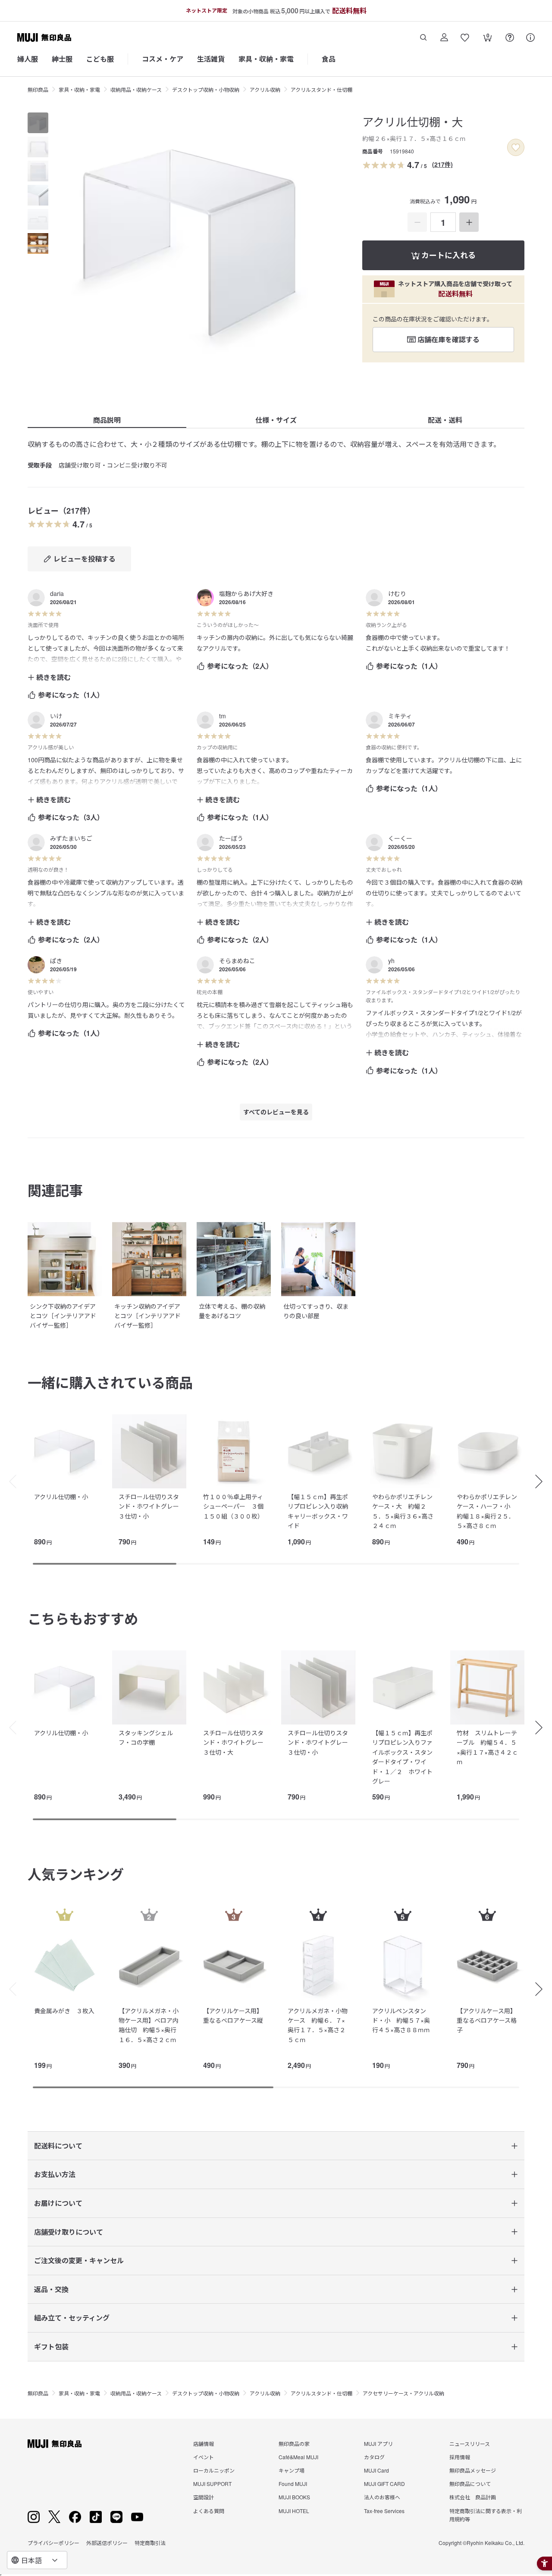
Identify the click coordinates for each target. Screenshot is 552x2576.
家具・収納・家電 (266, 59)
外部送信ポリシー (107, 2543)
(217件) (442, 164)
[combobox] (37, 2560)
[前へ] (9, 1481)
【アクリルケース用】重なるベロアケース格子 (487, 2020)
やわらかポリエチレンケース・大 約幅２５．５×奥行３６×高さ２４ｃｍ (403, 1511)
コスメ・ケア (163, 59)
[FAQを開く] (510, 37)
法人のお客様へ (382, 2497)
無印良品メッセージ (473, 2470)
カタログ (374, 2457)
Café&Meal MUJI (298, 2457)
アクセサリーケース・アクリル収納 (403, 2393)
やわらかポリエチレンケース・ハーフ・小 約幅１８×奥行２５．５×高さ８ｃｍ (487, 1511)
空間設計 (204, 2497)
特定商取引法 (150, 2543)
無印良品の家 (294, 2443)
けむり (397, 593)
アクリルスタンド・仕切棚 (321, 89)
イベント (204, 2457)
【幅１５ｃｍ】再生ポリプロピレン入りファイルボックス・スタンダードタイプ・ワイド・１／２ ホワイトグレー (402, 1757)
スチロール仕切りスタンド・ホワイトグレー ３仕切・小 (152, 1506)
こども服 (100, 59)
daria (57, 593)
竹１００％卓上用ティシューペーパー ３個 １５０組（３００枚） (236, 1506)
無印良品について (470, 2484)
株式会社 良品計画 (473, 2497)
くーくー (400, 838)
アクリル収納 (265, 89)
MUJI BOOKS (294, 2497)
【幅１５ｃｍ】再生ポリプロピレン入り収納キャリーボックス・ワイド (318, 1511)
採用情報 (460, 2457)
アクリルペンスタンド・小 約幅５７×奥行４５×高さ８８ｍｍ (401, 2020)
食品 (329, 59)
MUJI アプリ (378, 2443)
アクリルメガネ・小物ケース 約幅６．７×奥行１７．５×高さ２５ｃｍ (318, 2025)
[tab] (38, 123)
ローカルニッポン (214, 2470)
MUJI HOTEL (294, 2511)
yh (391, 961)
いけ (56, 716)
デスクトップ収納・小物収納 (206, 89)
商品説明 (107, 420)
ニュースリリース (470, 2443)
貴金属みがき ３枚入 (64, 2011)
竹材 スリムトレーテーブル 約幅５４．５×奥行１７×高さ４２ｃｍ (487, 1747)
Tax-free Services (384, 2511)
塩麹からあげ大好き (246, 593)
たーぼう (231, 838)
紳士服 (62, 59)
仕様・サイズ (276, 420)
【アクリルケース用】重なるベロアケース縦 (233, 2015)
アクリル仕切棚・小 (61, 1497)
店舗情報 (204, 2443)
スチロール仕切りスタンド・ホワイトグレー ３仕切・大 (236, 1742)
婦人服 (28, 59)
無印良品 (38, 89)
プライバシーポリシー (53, 2543)
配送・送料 (445, 420)
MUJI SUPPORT (212, 2484)
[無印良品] (55, 2444)
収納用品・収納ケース (136, 89)
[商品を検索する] (423, 37)
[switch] (516, 147)
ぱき (56, 961)
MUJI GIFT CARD (384, 2484)
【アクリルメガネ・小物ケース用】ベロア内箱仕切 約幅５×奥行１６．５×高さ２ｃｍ (149, 2025)
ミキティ (400, 716)
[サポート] (530, 37)
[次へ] (543, 1481)
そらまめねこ (237, 961)
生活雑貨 (211, 59)
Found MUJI (293, 2484)
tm (223, 716)
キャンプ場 (292, 2470)
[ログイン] (444, 37)
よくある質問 (209, 2511)
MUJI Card (376, 2470)
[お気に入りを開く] (465, 37)
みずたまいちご (71, 838)
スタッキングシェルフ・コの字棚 (146, 1737)
